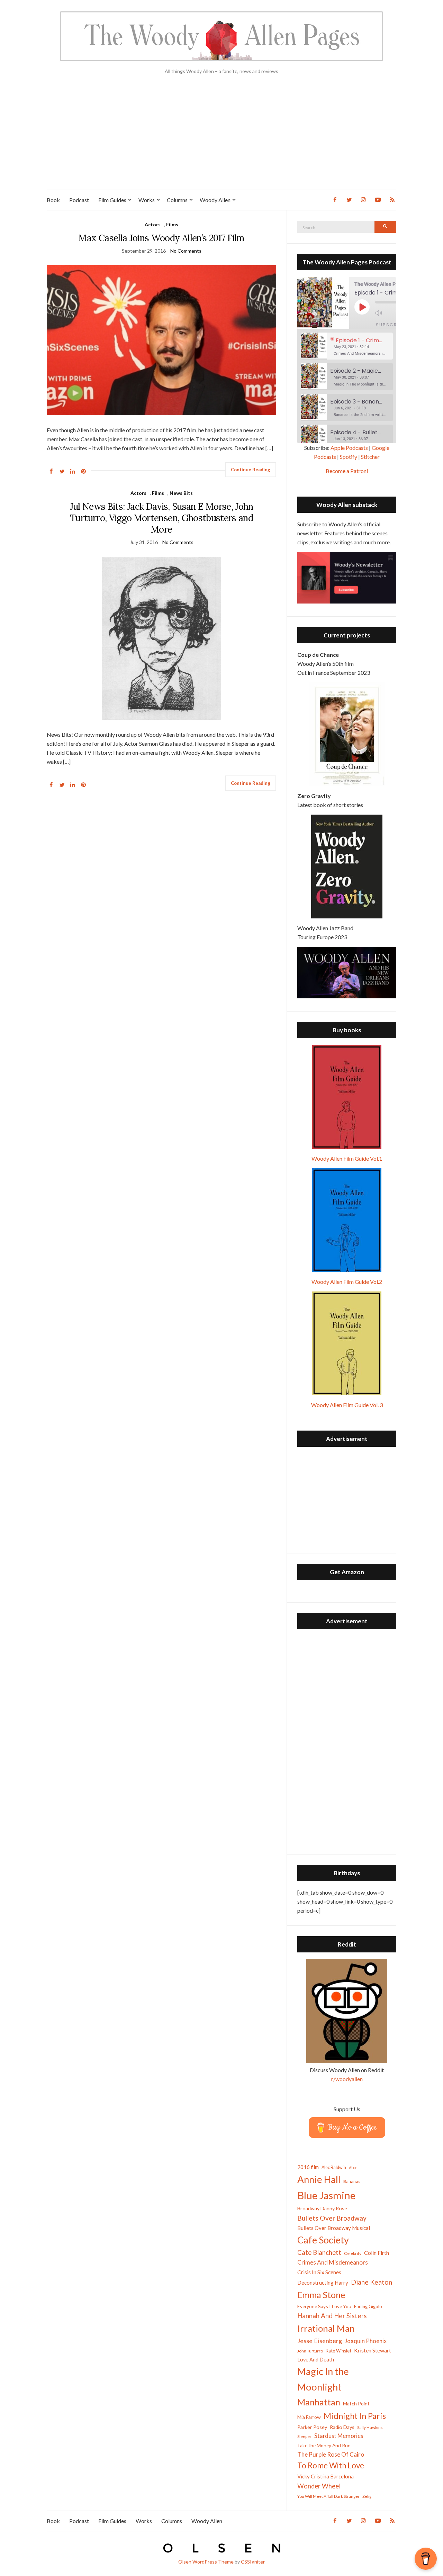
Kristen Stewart (373, 2350)
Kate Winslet (338, 2351)
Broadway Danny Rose (322, 2208)
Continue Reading (251, 470)
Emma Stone (321, 2295)
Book (53, 200)
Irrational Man (326, 2328)
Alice (353, 2167)
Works (147, 200)
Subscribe (391, 325)
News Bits (181, 493)
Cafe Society (323, 2240)
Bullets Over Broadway (332, 2218)
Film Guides (112, 200)
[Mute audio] (384, 313)
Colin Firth (377, 2253)
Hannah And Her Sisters (332, 2316)
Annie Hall (319, 2179)
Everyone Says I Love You (324, 2306)
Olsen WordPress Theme (206, 2562)
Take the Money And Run (324, 2446)
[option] (347, 346)
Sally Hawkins (370, 2427)
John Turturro (310, 2351)
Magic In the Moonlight (323, 2379)
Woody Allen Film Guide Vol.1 (347, 1158)
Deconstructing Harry (323, 2283)
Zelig (367, 2496)
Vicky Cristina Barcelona (326, 2476)
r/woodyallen (347, 2079)
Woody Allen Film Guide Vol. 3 (347, 1405)
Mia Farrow (309, 2417)
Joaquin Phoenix (366, 2341)
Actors (153, 224)
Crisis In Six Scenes (319, 2272)
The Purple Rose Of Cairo (331, 2454)
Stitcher (370, 457)
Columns (177, 200)
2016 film (308, 2167)
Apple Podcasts (349, 448)
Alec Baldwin (334, 2167)
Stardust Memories (339, 2436)
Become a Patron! (347, 471)
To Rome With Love (331, 2465)
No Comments (186, 251)
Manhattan (319, 2402)
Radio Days (342, 2427)
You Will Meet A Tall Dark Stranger (328, 2496)
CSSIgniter (253, 2562)
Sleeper (304, 2436)
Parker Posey (312, 2427)
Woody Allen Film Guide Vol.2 (347, 1282)
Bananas (352, 2181)
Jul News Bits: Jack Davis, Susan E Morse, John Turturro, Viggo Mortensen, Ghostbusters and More (162, 518)
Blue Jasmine (326, 2195)
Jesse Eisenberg (320, 2341)
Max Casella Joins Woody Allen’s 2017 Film (161, 238)
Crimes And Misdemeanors (333, 2262)
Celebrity (353, 2253)
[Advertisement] (221, 138)
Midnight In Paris (355, 2416)
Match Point (356, 2403)
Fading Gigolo (368, 2306)
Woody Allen (215, 200)
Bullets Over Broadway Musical (334, 2228)
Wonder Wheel (319, 2486)
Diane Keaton (372, 2282)
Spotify (349, 457)
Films (172, 224)
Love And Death (316, 2360)
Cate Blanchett (319, 2252)
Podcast (79, 200)
